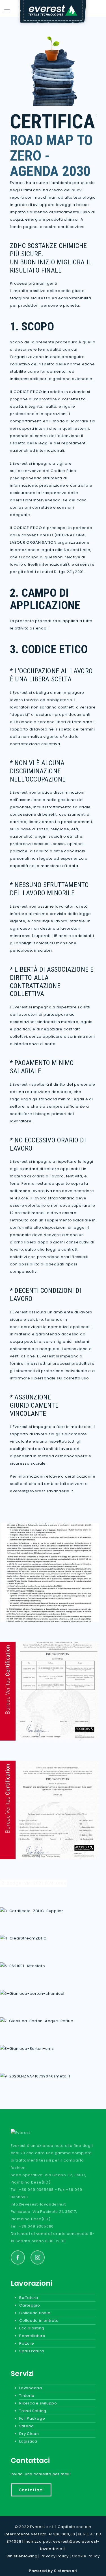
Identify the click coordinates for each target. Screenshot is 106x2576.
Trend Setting (33, 2411)
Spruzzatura (32, 2351)
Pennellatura (32, 2336)
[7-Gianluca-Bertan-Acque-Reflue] (37, 2021)
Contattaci (31, 2490)
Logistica (28, 2441)
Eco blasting (32, 2328)
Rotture (27, 2343)
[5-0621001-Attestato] (23, 1966)
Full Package (32, 2418)
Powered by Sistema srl (53, 2571)
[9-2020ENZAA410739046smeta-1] (35, 2076)
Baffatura (29, 2298)
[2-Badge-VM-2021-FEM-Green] (33, 1883)
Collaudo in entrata (39, 2321)
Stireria (27, 2426)
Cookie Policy (86, 2556)
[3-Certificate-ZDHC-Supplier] (32, 1911)
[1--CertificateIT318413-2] (49, 1691)
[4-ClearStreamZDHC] (23, 1938)
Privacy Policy (55, 2556)
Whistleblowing (22, 2556)
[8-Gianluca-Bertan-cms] (27, 2048)
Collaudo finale (35, 2313)
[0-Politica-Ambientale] (49, 1572)
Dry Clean (29, 2434)
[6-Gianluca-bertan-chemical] (32, 1993)
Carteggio (30, 2305)
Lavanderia (31, 2388)
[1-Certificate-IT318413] (49, 1810)
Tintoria (27, 2396)
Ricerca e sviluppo (38, 2403)
